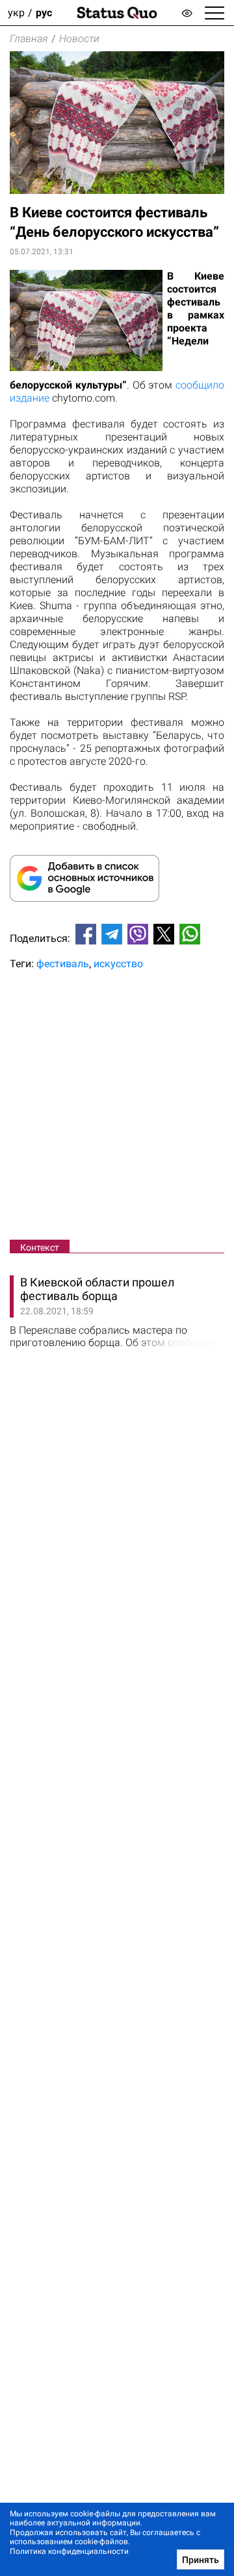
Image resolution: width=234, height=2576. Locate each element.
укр (16, 13)
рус (44, 13)
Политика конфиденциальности (69, 2551)
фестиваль (63, 964)
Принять (201, 2560)
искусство (118, 964)
